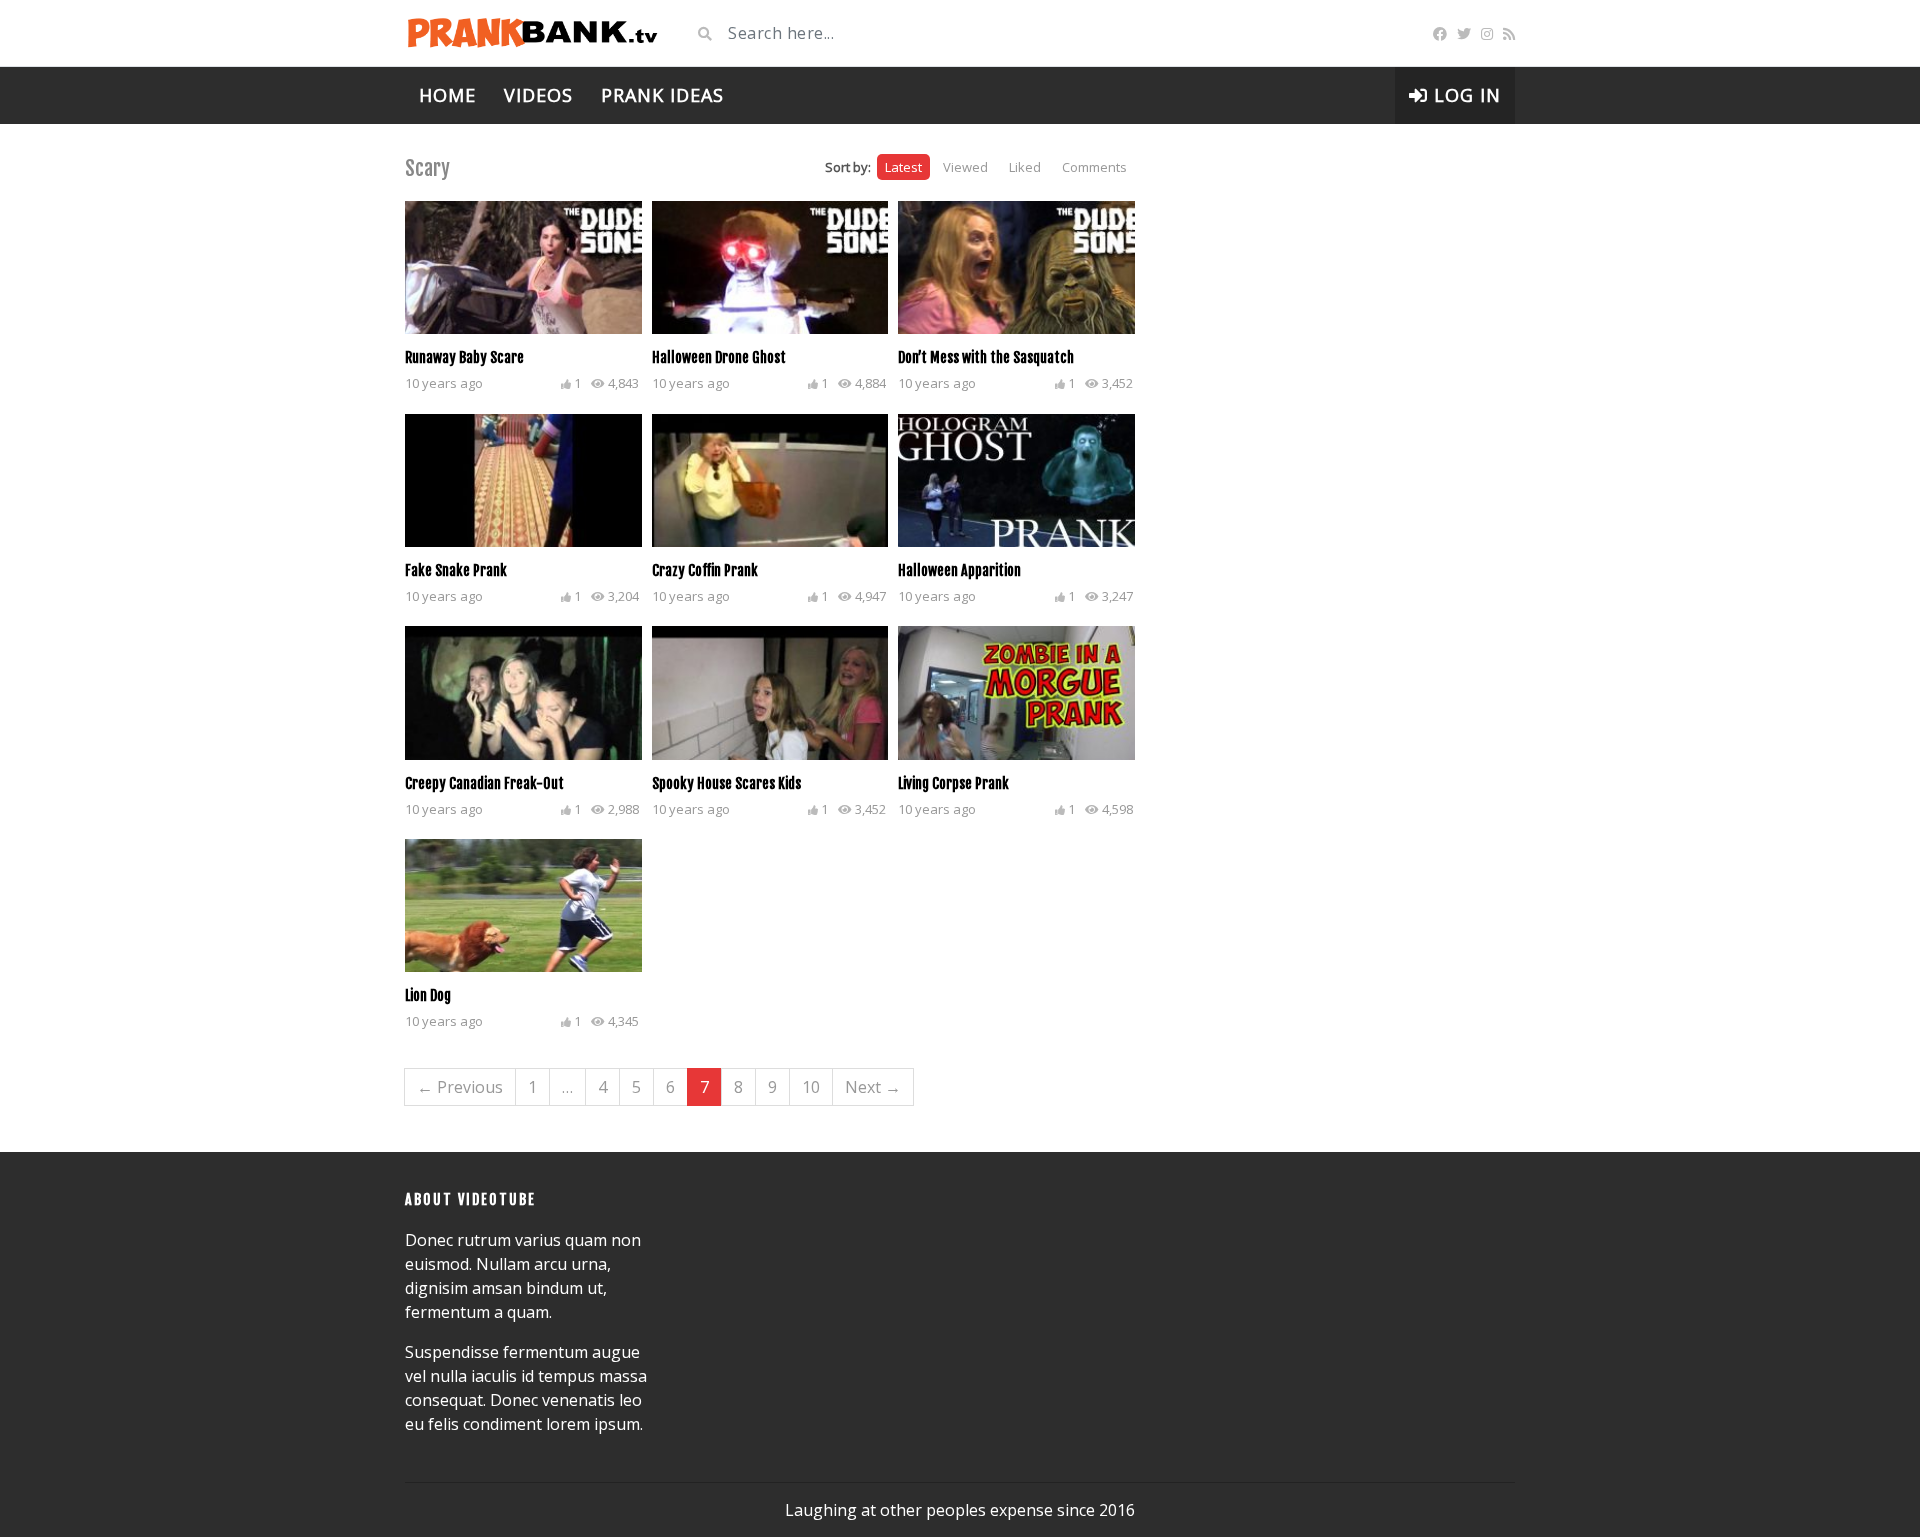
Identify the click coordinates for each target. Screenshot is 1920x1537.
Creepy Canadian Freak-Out (484, 783)
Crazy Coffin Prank (705, 570)
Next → (873, 1087)
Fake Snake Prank (456, 570)
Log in (1464, 95)
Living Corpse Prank (953, 783)
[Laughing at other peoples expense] (532, 33)
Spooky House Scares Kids (726, 783)
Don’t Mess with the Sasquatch (986, 357)
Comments (1094, 167)
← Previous (460, 1087)
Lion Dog (428, 995)
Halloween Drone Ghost (719, 357)
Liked (1025, 167)
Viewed (965, 167)
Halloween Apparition (959, 570)
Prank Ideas (662, 95)
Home (447, 95)
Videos (538, 95)
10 (811, 1087)
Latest (903, 167)
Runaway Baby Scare (464, 357)
